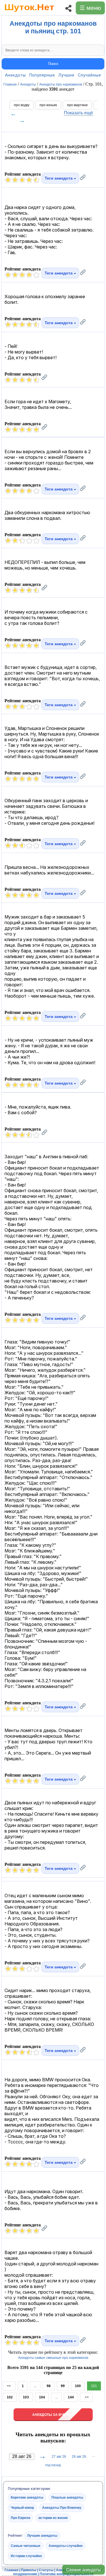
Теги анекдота (59, 178)
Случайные (89, 75)
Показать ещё (78, 113)
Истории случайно (26, 2556)
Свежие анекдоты (84, 2570)
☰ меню (90, 8)
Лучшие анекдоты (42, 2536)
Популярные (42, 75)
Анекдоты (15, 75)
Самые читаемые (26, 2546)
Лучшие (66, 75)
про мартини (77, 105)
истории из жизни (53, 2518)
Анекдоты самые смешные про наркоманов (53, 2358)
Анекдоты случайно (66, 2546)
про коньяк (48, 105)
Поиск (53, 64)
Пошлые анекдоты (67, 2498)
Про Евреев (20, 2518)
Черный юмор (22, 2508)
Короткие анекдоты (27, 2498)
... (35, 2386)
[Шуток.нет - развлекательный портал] (29, 13)
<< (9, 2386)
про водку (22, 105)
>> (86, 2397)
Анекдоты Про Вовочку (62, 2508)
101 (94, 2386)
